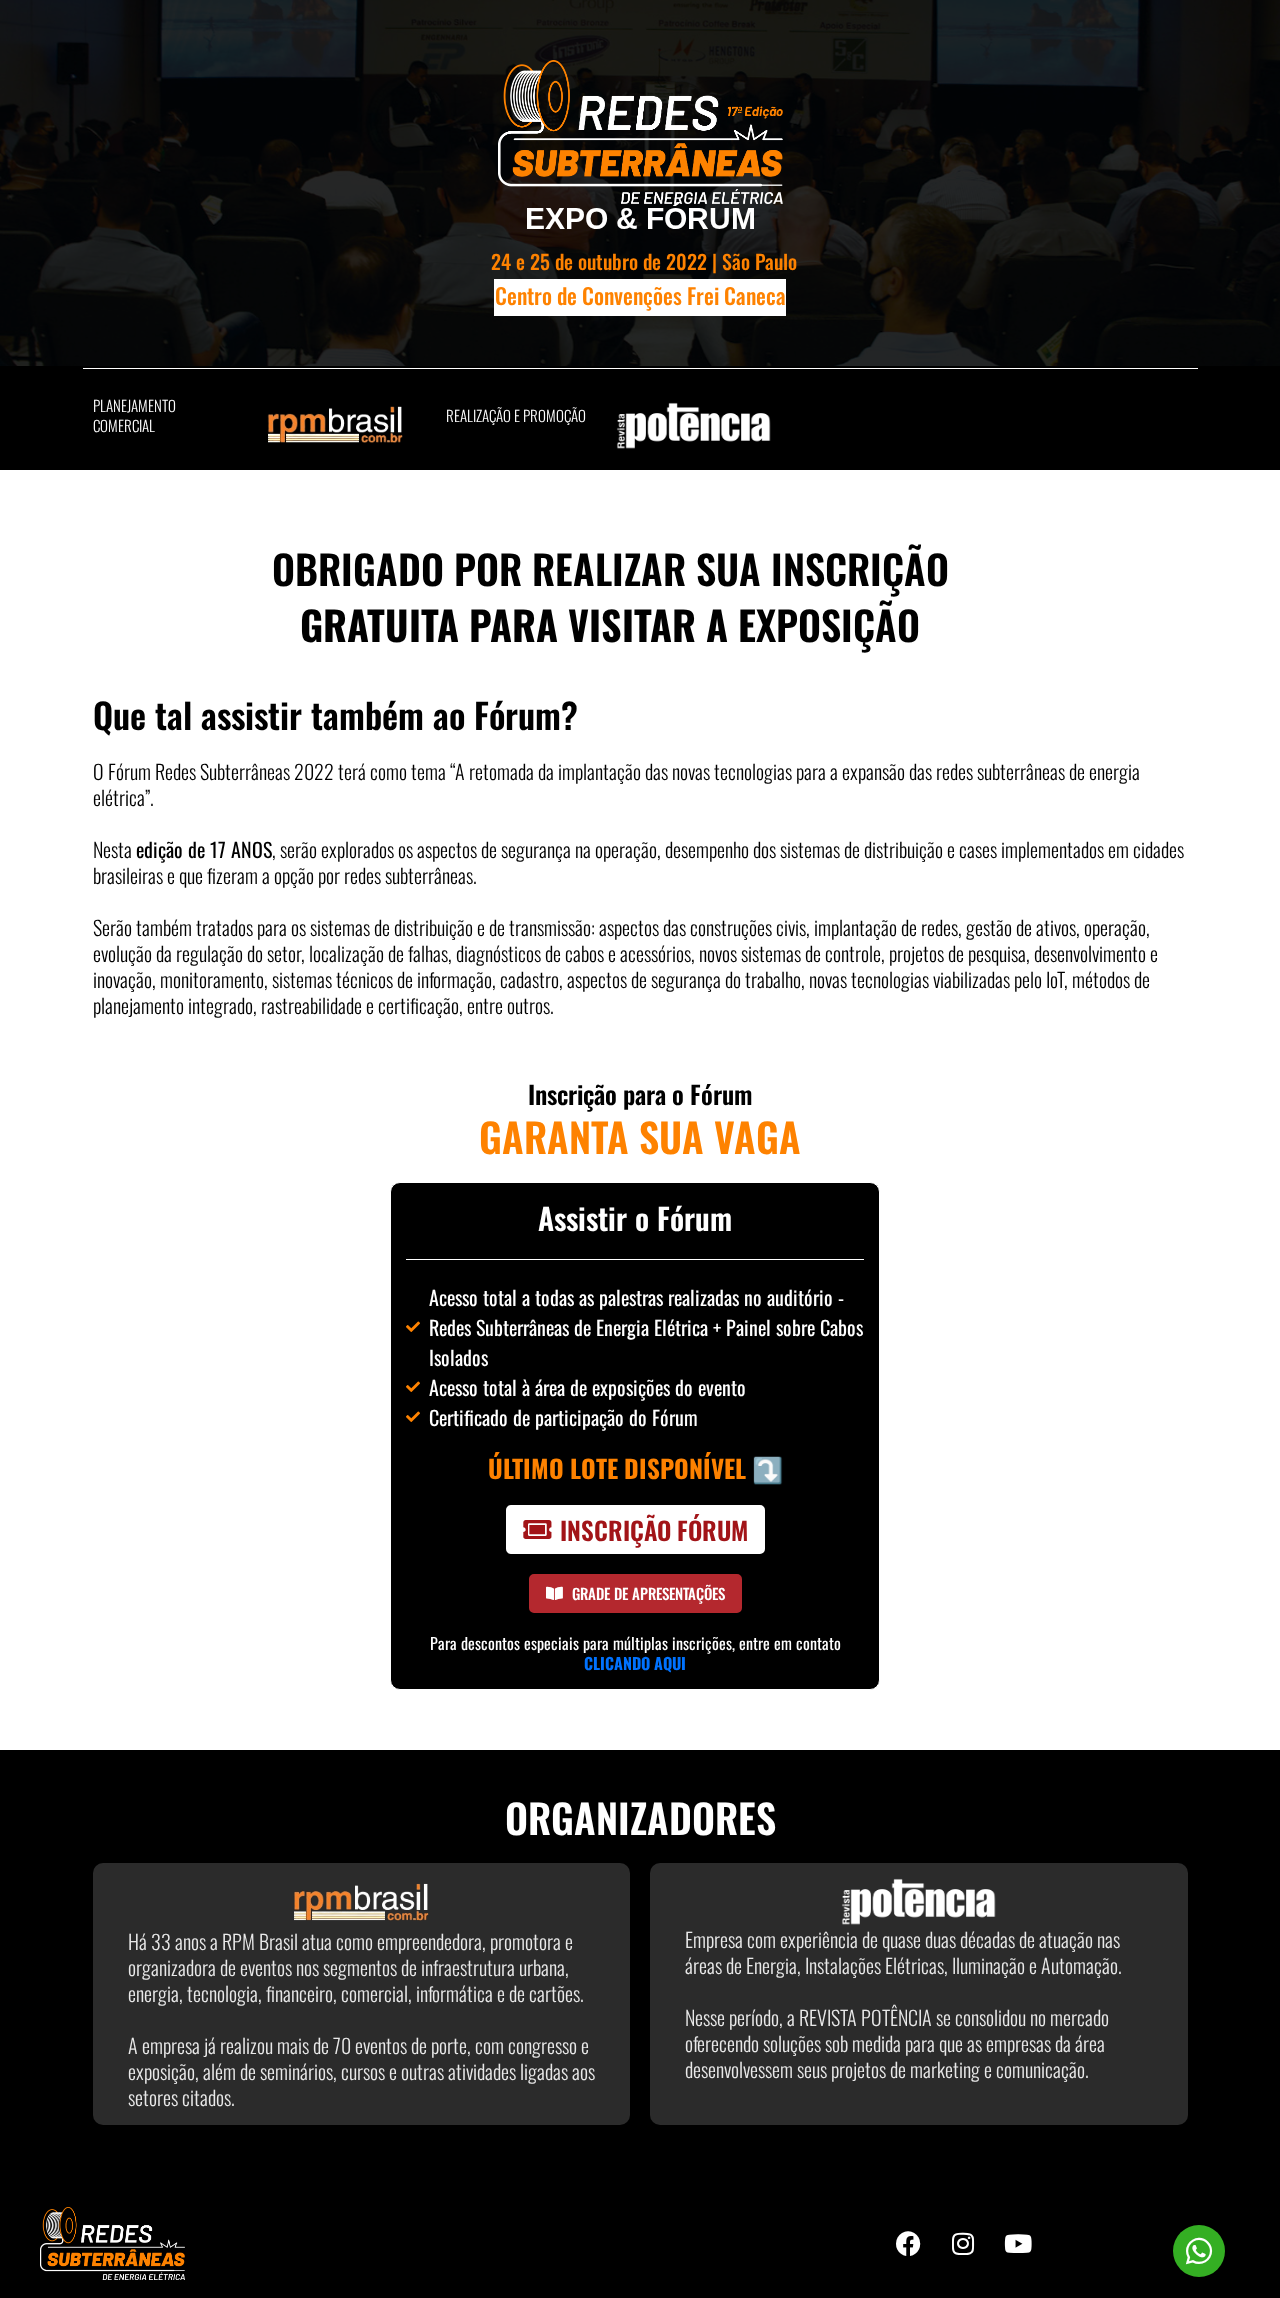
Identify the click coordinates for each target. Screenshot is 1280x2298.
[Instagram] (963, 2244)
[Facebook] (908, 2244)
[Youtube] (1018, 2244)
